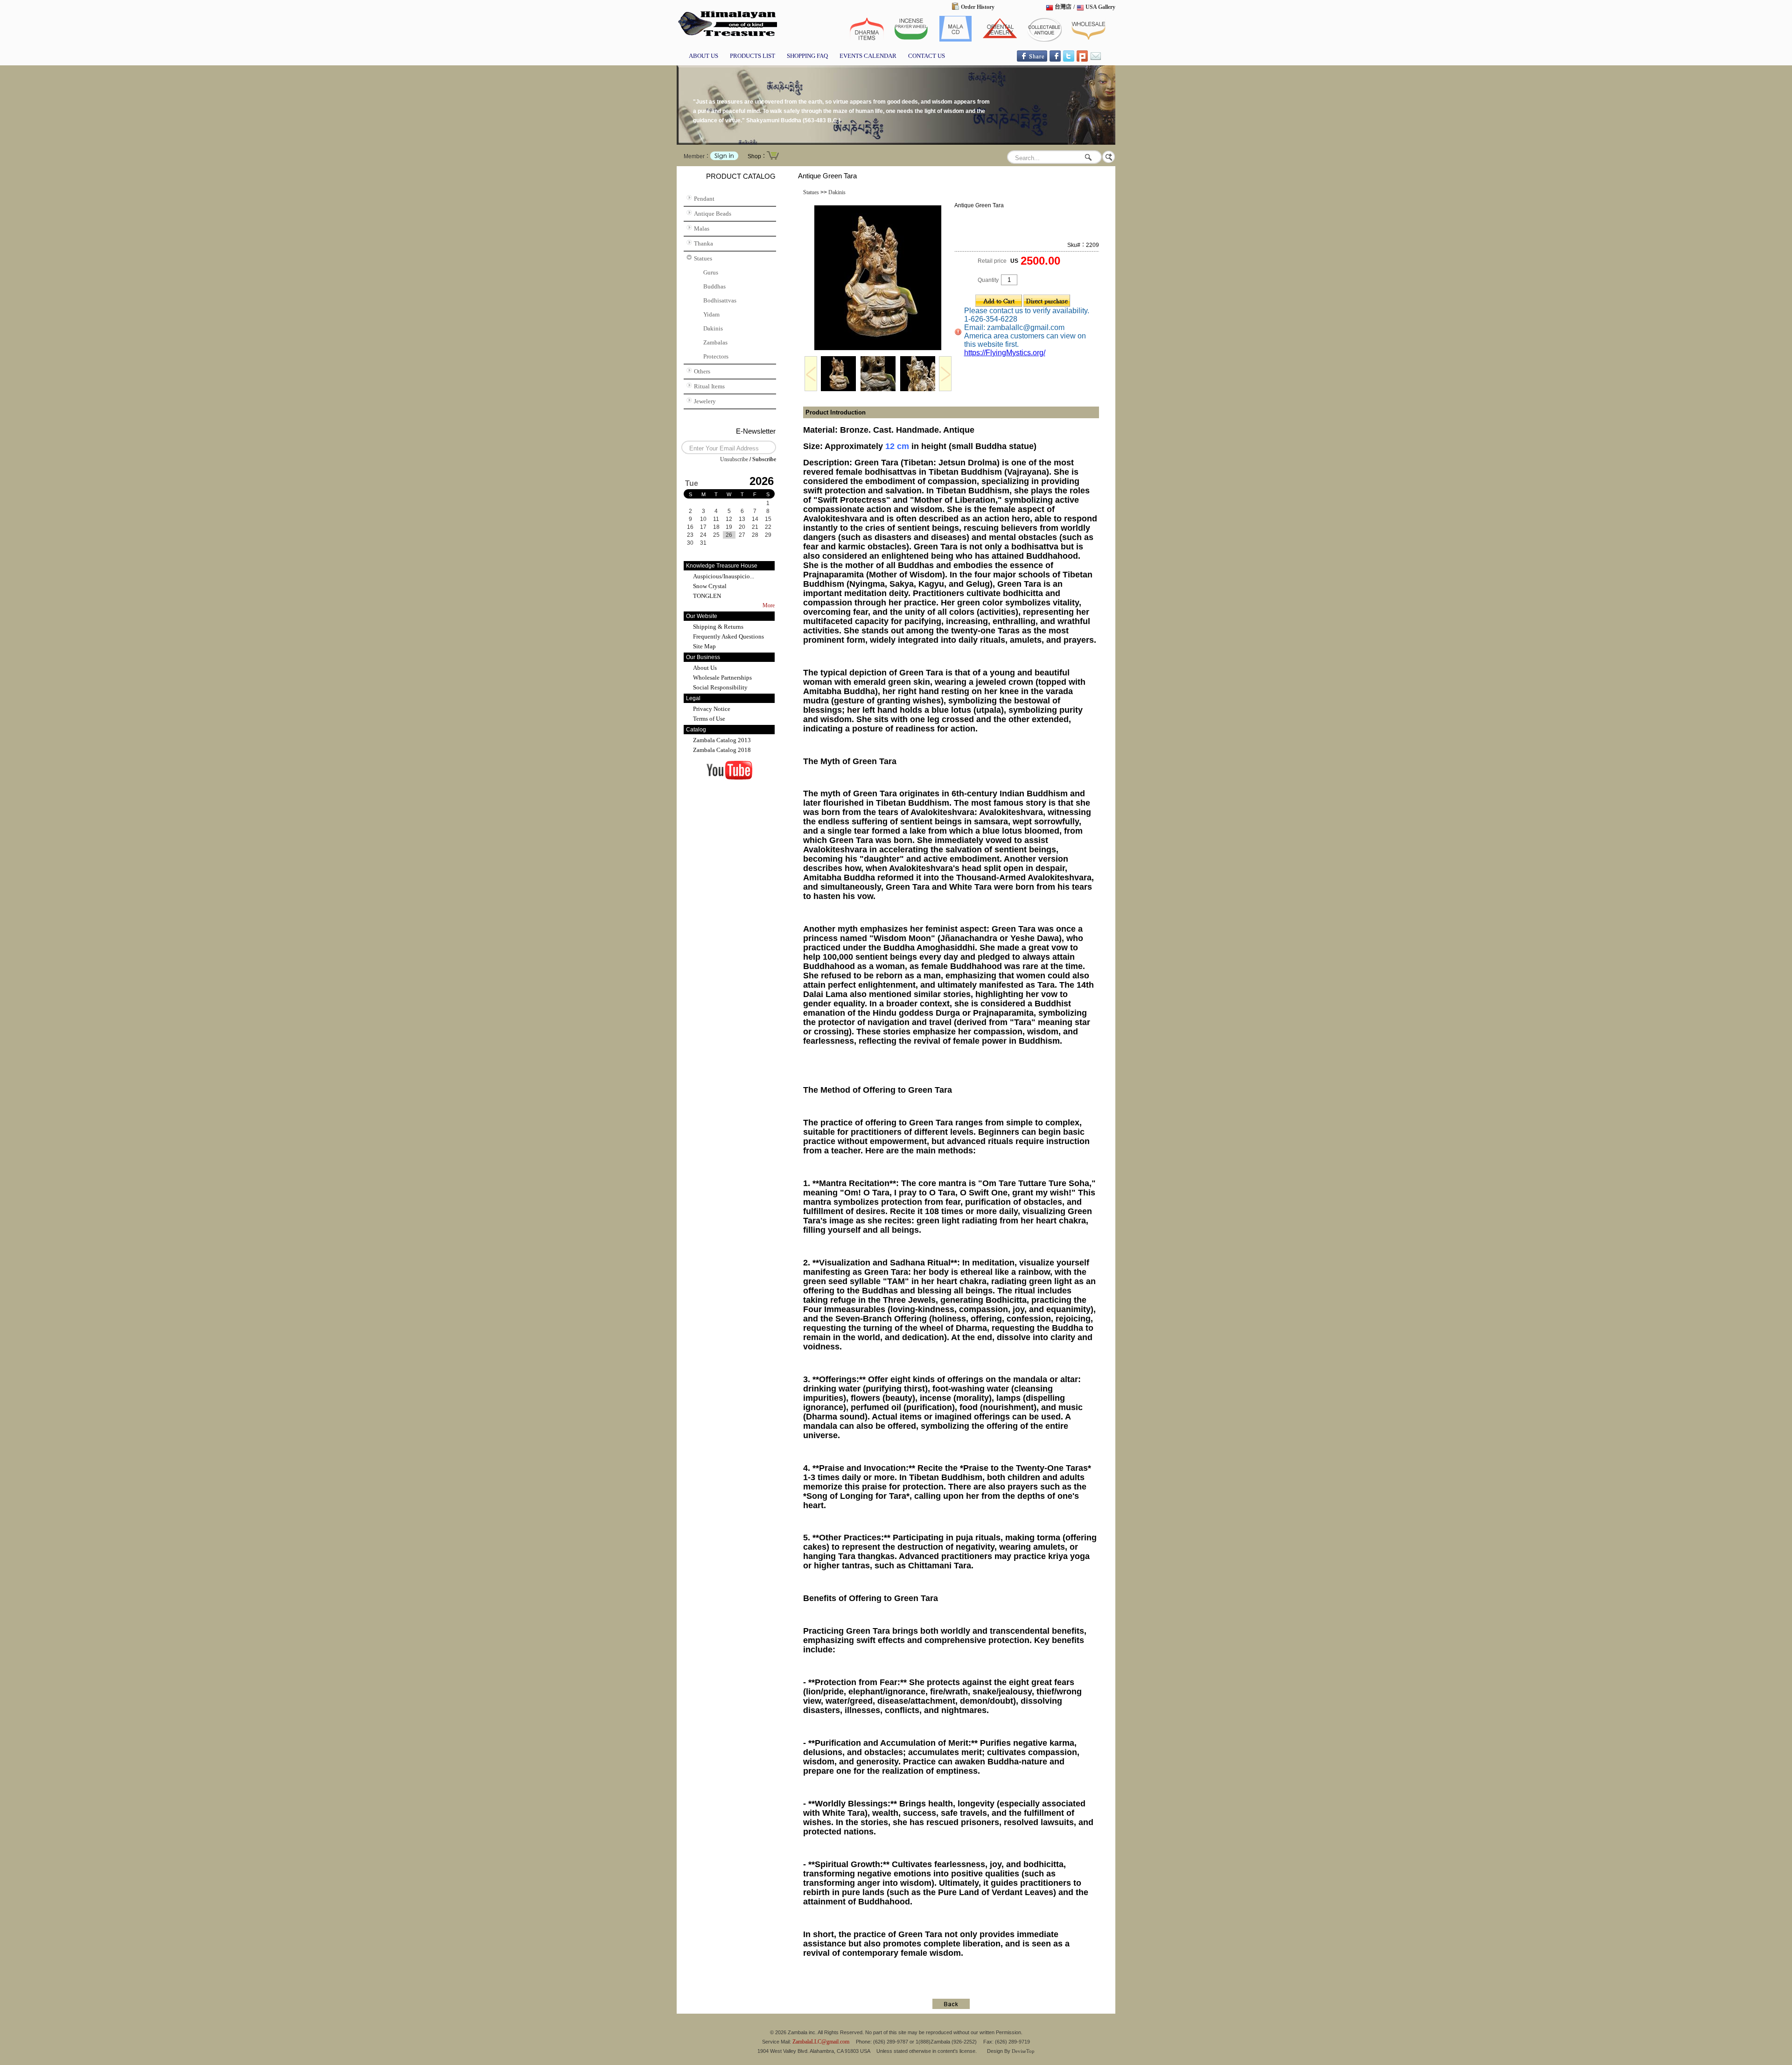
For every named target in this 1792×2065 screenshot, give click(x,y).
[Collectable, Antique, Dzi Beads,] (1044, 40)
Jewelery (705, 401)
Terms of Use (709, 719)
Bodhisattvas (720, 300)
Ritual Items (709, 386)
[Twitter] (1069, 60)
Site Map (704, 646)
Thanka (703, 243)
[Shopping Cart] (773, 159)
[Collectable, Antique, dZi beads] (727, 37)
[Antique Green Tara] (878, 349)
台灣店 (1063, 7)
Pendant (704, 199)
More (769, 605)
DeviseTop (1023, 2051)
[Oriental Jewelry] (1000, 40)
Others (702, 371)
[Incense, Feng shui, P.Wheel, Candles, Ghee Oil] (911, 40)
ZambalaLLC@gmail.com (821, 2042)
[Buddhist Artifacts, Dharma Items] (867, 40)
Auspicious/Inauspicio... (724, 576)
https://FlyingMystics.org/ (1005, 353)
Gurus (711, 272)
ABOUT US (703, 56)
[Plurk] (1082, 60)
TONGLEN (707, 596)
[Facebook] (1055, 60)
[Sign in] (724, 158)
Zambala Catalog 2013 (722, 740)
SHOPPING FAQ (807, 56)
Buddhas (714, 286)
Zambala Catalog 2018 (722, 750)
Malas (702, 228)
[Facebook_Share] (1032, 60)
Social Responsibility (720, 687)
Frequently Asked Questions (728, 636)
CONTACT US (927, 56)
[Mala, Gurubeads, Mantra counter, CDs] (955, 40)
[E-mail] (1096, 60)
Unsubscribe (734, 459)
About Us (705, 668)
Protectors (716, 356)
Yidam (711, 314)
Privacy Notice (712, 709)
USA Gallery (1100, 7)
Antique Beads (713, 214)
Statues (703, 258)
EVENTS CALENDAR (868, 56)
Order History (978, 7)
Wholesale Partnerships (722, 678)
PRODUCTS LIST (752, 56)
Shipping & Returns (718, 627)
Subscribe (764, 459)
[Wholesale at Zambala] (1088, 40)
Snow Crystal (710, 586)
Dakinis (713, 328)
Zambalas (715, 342)
